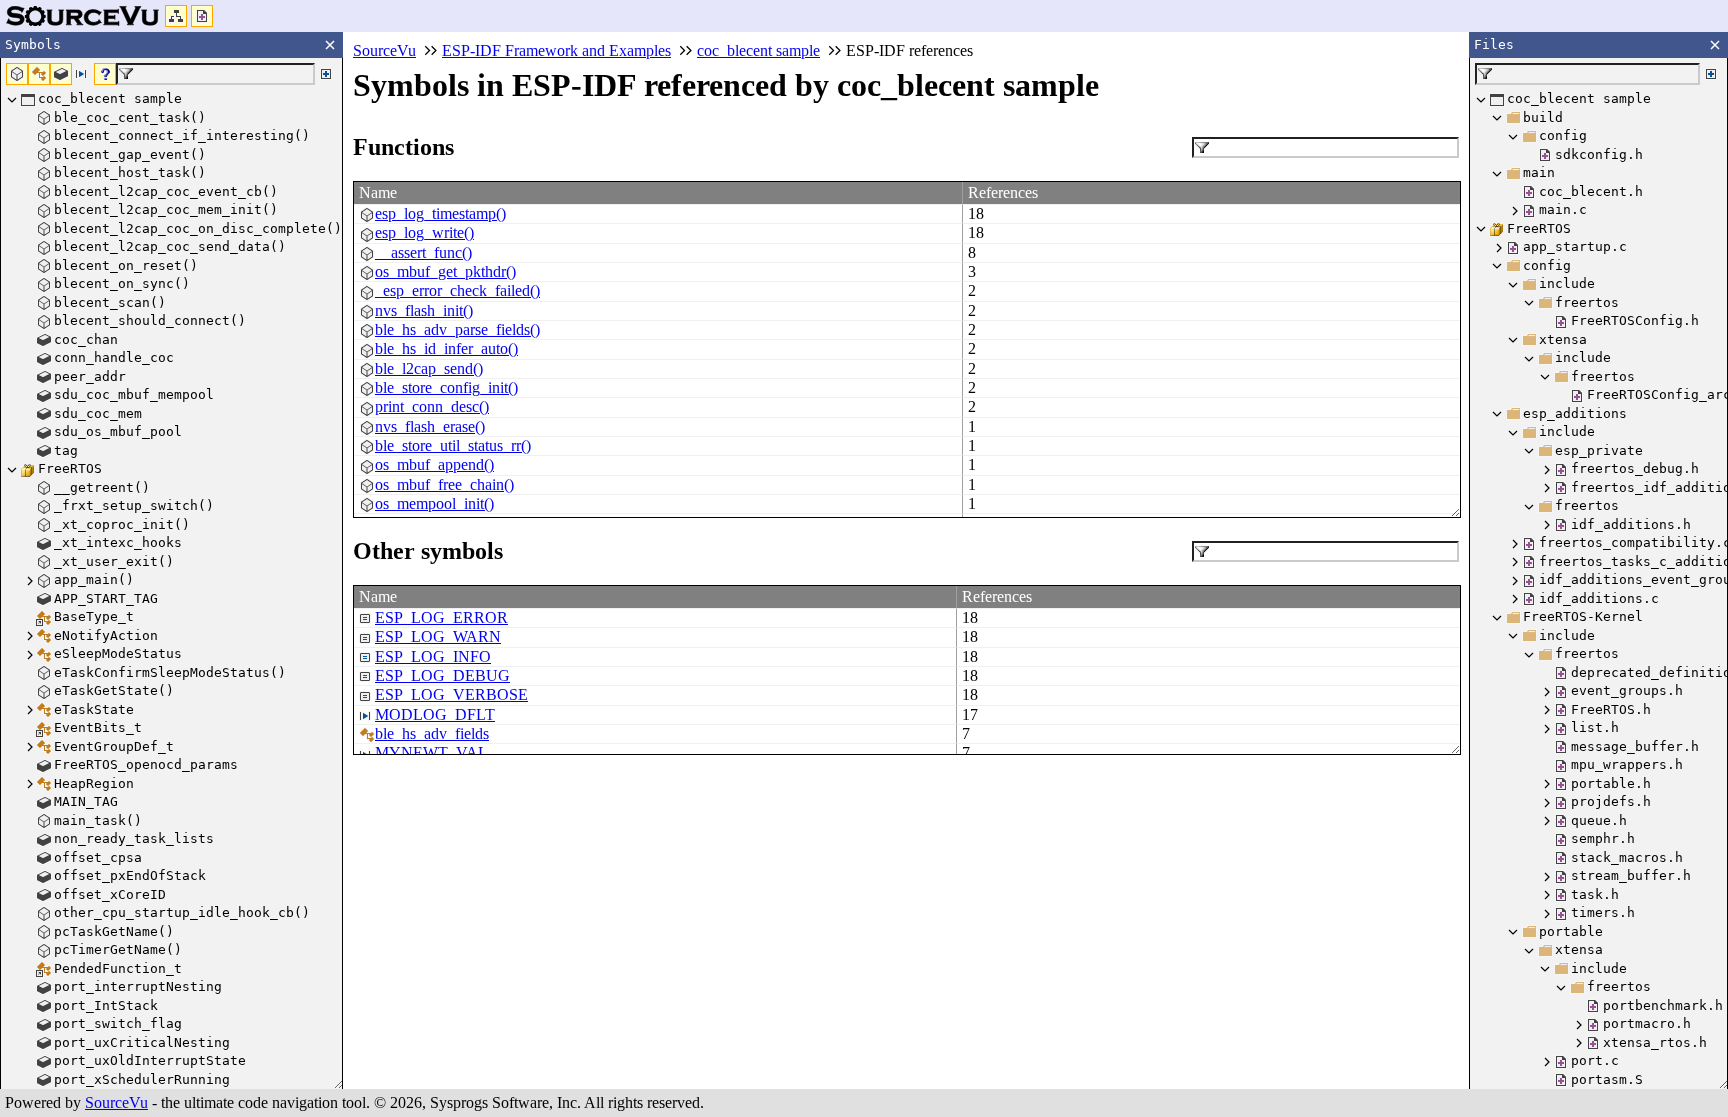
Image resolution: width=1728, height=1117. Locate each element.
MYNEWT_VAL (431, 752)
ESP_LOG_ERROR (441, 617)
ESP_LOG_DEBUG (442, 675)
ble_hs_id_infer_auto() (446, 348)
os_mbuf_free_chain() (444, 484)
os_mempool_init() (434, 503)
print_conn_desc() (432, 406)
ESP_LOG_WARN (438, 636)
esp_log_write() (424, 232)
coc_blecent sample (758, 50)
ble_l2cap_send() (429, 368)
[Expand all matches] (326, 74)
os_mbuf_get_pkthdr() (445, 271)
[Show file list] (202, 16)
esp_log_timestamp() (440, 213)
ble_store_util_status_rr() (453, 445)
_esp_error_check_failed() (457, 290)
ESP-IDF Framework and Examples (556, 50)
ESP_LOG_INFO (433, 656)
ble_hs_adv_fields (432, 733)
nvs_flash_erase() (430, 426)
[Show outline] (176, 16)
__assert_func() (423, 252)
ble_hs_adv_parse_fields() (457, 329)
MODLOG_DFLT (435, 714)
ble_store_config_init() (446, 387)
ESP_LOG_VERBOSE (451, 694)
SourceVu (116, 1102)
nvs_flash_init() (424, 310)
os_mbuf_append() (434, 464)
